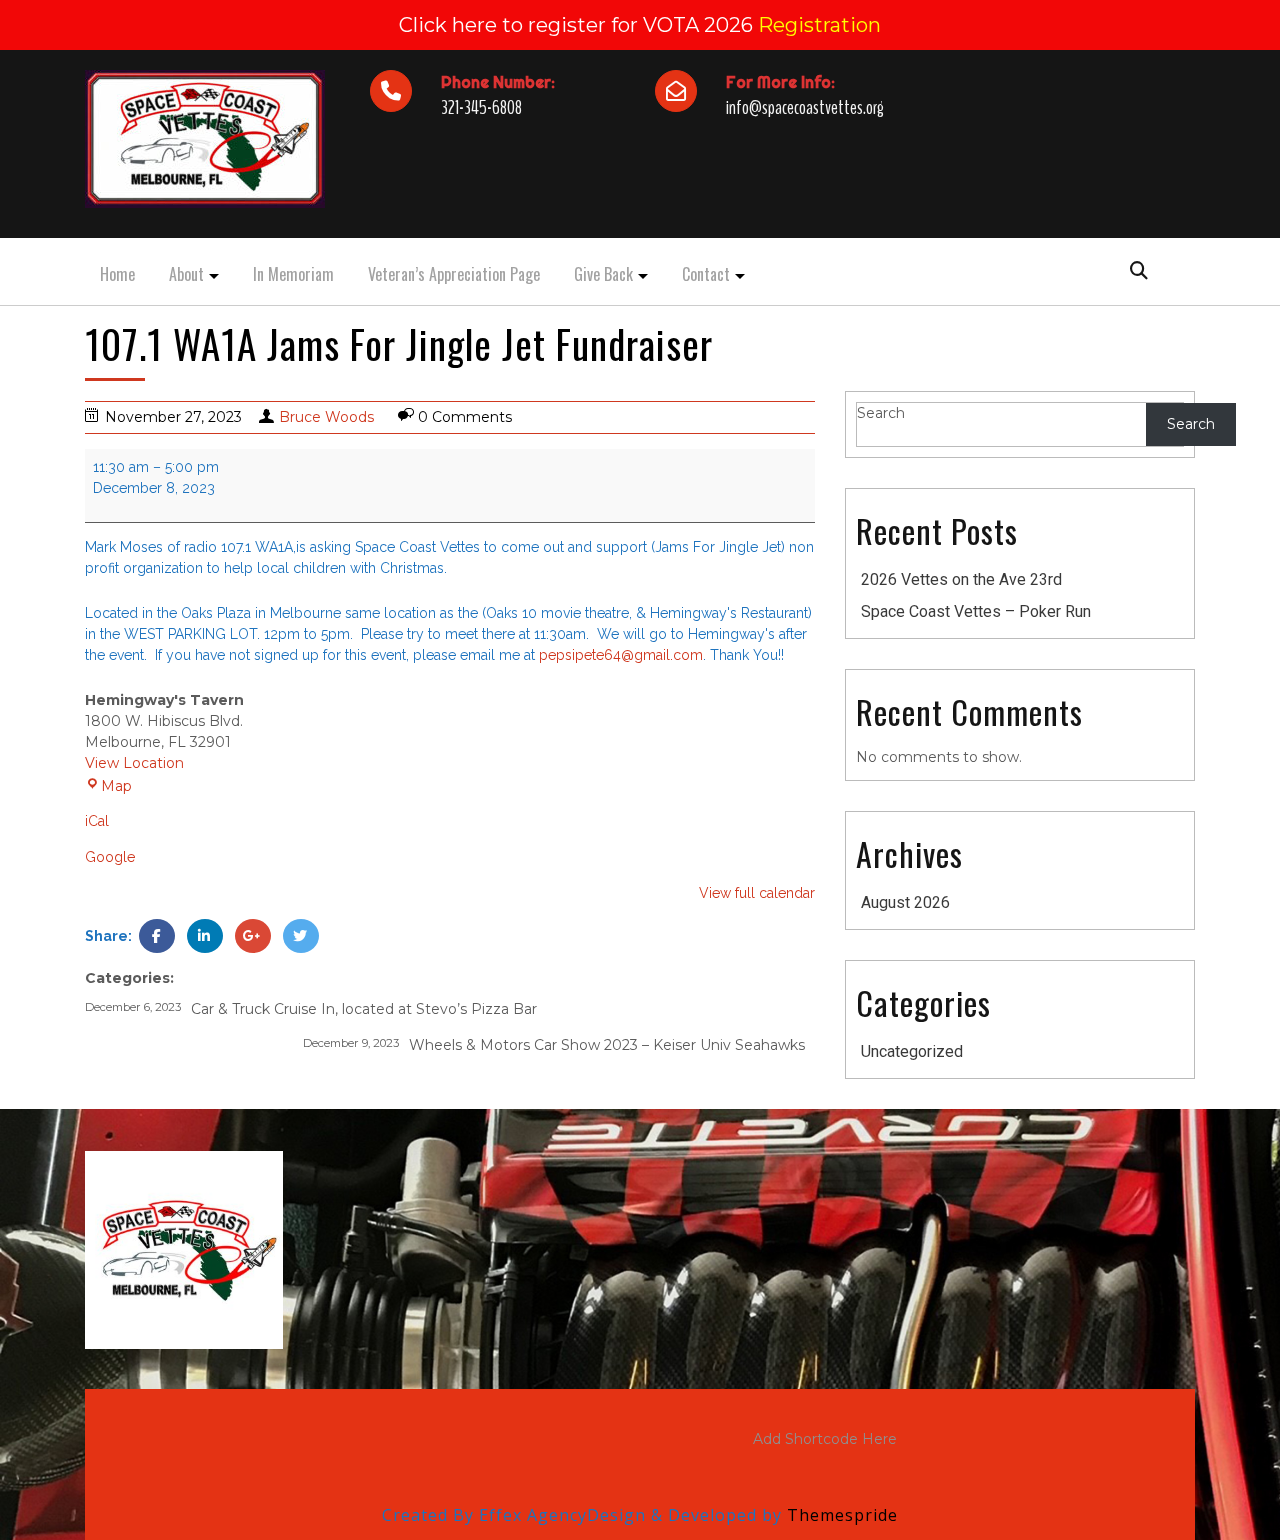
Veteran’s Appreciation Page (454, 274)
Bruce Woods (326, 417)
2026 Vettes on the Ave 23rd (961, 579)
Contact (706, 274)
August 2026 (905, 902)
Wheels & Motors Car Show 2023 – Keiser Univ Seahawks (554, 1045)
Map (108, 786)
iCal (97, 821)
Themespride (840, 1515)
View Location (134, 763)
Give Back (603, 274)
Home (117, 274)
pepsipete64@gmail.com (621, 655)
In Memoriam (293, 274)
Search (881, 413)
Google (110, 857)
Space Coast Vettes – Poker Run (976, 611)
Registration (819, 25)
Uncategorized (912, 1051)
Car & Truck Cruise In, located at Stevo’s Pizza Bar (311, 1009)
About (186, 274)
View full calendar (757, 893)
